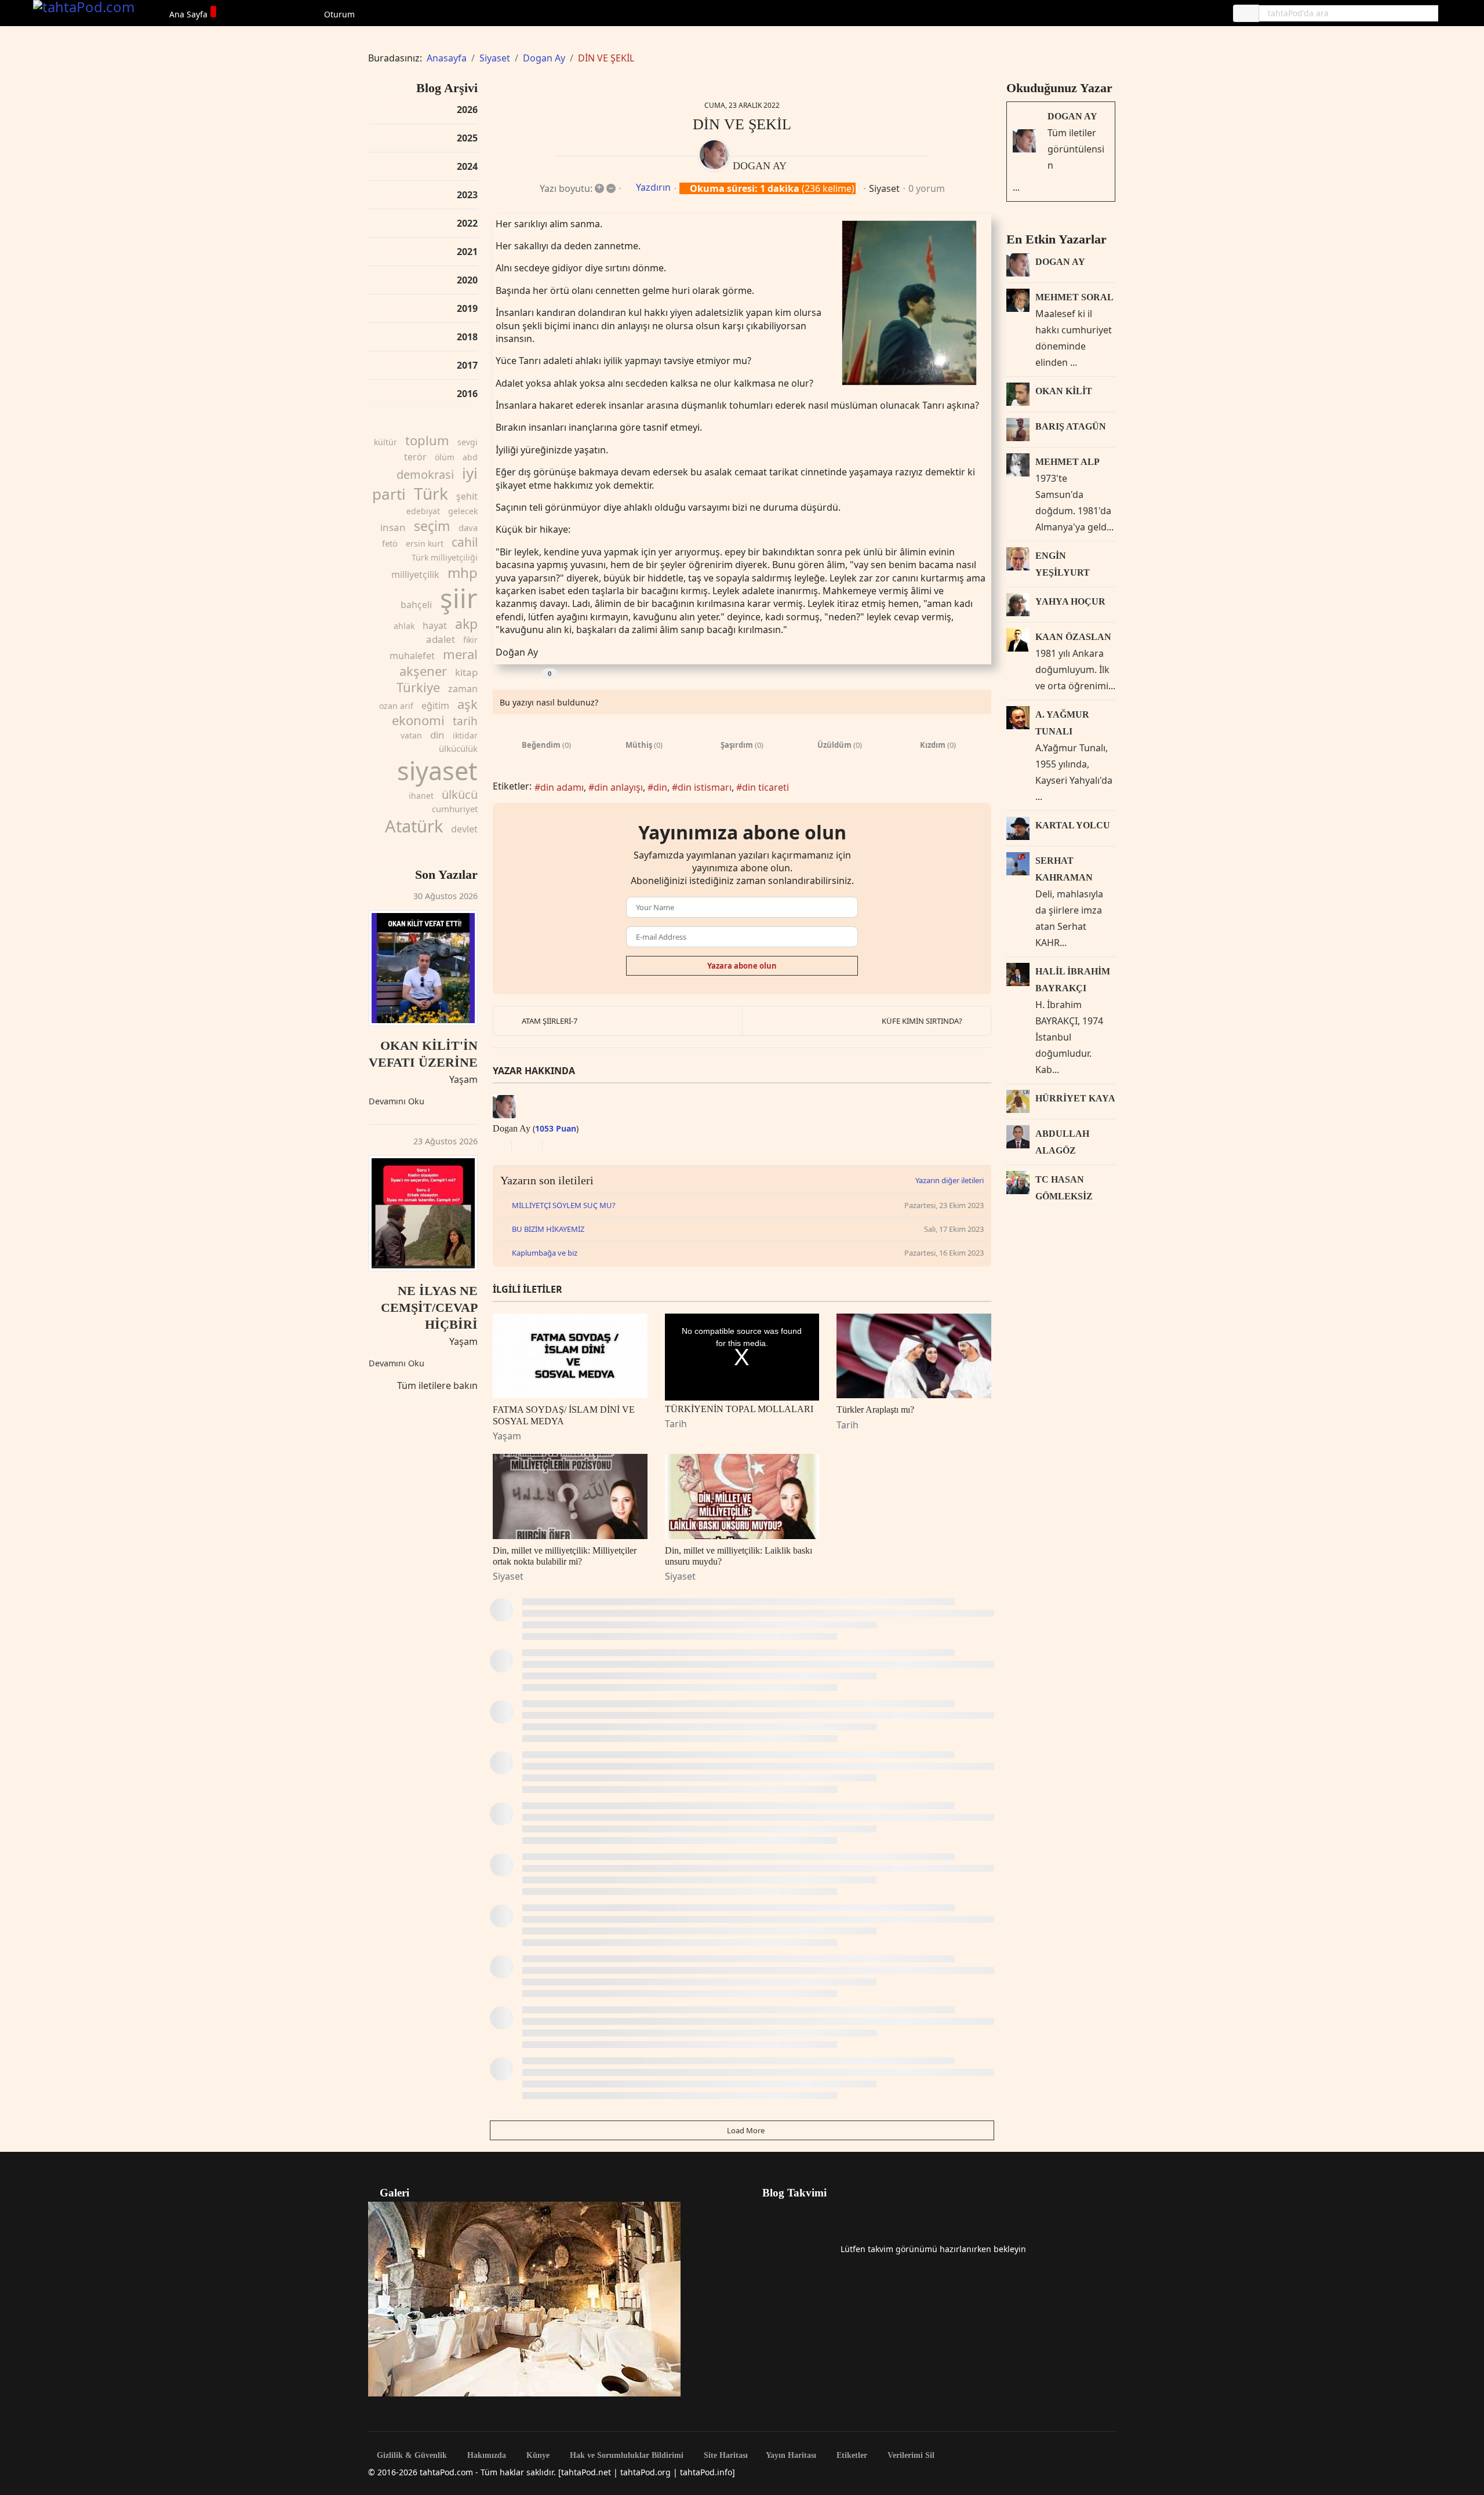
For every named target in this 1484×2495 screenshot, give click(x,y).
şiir (459, 598)
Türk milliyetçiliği (445, 557)
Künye (537, 2456)
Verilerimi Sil (910, 2456)
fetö (390, 543)
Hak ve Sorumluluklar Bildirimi (625, 2456)
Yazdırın (653, 187)
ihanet (421, 796)
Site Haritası (725, 2456)
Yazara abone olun (742, 966)
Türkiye (418, 687)
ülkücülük (458, 748)
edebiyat (423, 511)
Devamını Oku (397, 1101)
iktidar (465, 735)
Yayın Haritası (791, 2456)
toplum (427, 440)
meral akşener (439, 662)
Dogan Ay (760, 166)
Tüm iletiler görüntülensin (1076, 149)
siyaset (437, 771)
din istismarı (705, 787)
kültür (385, 442)
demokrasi (425, 474)
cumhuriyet (455, 809)
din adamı (562, 787)
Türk (431, 493)
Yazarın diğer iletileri (950, 1180)
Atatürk (414, 826)
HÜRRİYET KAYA (1075, 1098)
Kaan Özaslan (1073, 637)
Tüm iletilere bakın (437, 1385)
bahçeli (416, 605)
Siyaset (884, 188)
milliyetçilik (415, 574)
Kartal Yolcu (1073, 825)
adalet (441, 639)
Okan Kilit (1064, 391)
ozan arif (396, 706)
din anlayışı (619, 787)
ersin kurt (425, 543)
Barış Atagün (1071, 426)
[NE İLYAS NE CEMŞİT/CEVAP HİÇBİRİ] (423, 1213)
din (437, 735)
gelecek (463, 511)
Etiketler (851, 2456)
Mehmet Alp (1067, 462)
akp (466, 624)
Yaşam (463, 1079)
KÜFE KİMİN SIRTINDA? (922, 1021)
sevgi (468, 442)
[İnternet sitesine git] (496, 1145)
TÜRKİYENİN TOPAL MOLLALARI (739, 1409)
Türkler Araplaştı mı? (875, 1410)
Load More (745, 2130)
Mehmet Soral (1074, 297)
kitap (466, 672)
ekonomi (418, 720)
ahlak (404, 626)
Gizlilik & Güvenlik (411, 2456)
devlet (464, 829)
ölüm (445, 457)
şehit (467, 496)
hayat (435, 625)
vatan (411, 735)
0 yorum (927, 188)
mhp (463, 572)
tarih (465, 721)
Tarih (676, 1424)
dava (468, 528)
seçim (432, 526)
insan (393, 527)
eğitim (435, 705)
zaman (463, 689)
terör (415, 457)
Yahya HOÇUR (1070, 601)
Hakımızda (485, 2456)
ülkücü (460, 794)
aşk (468, 704)
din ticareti (765, 787)
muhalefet (412, 656)
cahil (465, 542)
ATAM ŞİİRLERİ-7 (550, 1021)
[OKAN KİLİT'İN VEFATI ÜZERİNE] (423, 968)
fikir (470, 640)
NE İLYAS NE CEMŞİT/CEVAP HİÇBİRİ (429, 1307)
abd (470, 457)
